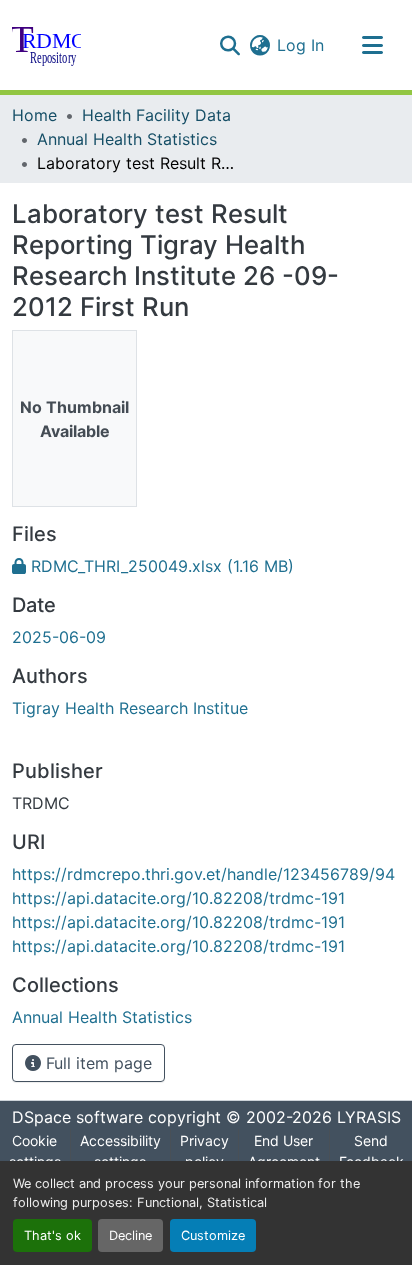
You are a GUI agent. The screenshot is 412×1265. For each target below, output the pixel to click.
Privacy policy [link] (204, 1151)
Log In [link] (300, 45)
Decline (130, 1235)
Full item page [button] (96, 1063)
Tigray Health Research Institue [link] (130, 708)
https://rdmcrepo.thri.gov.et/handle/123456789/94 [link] (203, 874)
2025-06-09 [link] (59, 637)
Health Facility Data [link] (156, 115)
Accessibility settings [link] (120, 1151)
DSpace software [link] (77, 1117)
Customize (213, 1235)
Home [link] (34, 115)
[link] (206, 566)
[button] (46, 45)
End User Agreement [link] (284, 1151)
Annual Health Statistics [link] (127, 139)
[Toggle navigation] (372, 45)
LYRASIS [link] (369, 1117)
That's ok (52, 1235)
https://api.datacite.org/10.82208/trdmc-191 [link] (178, 898)
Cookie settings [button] (35, 1151)
